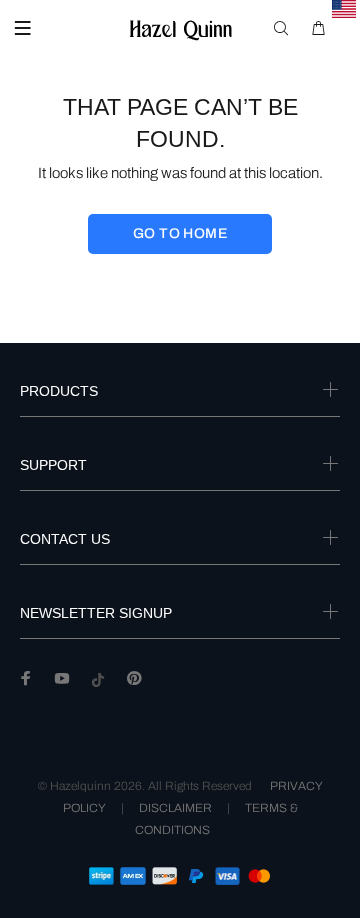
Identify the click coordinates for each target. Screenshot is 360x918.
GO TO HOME (180, 233)
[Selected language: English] (344, 9)
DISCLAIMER (175, 808)
